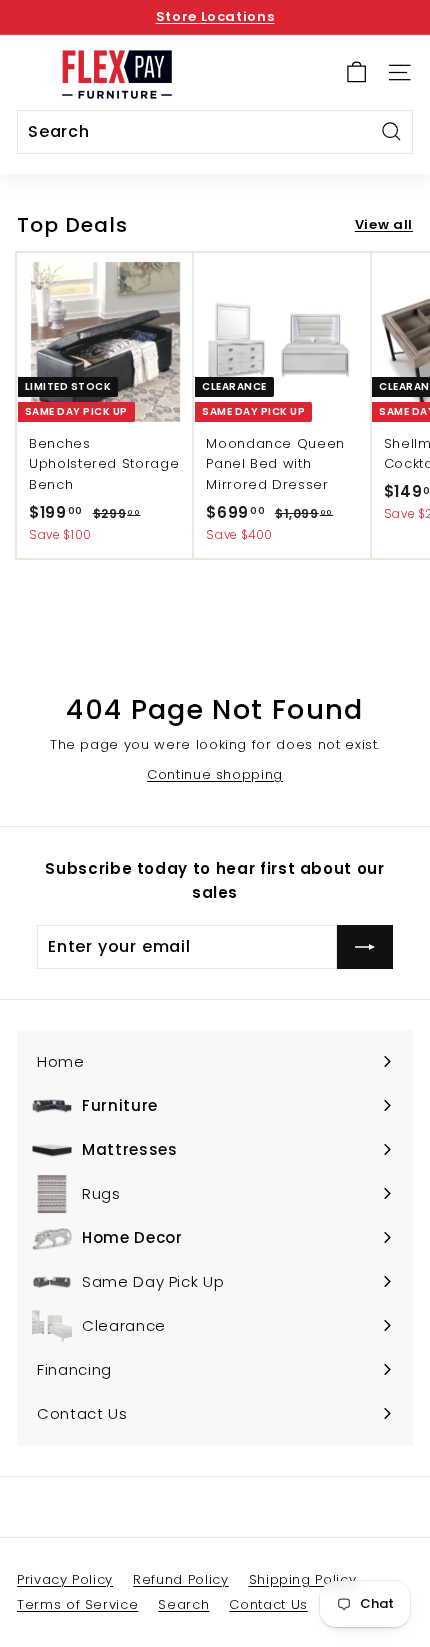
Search (183, 1604)
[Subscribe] (365, 947)
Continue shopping (215, 774)
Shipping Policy (303, 1579)
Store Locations (215, 16)
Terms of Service (77, 1604)
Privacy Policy (65, 1579)
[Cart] (356, 72)
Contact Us (268, 1604)
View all (384, 224)
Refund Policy (180, 1579)
